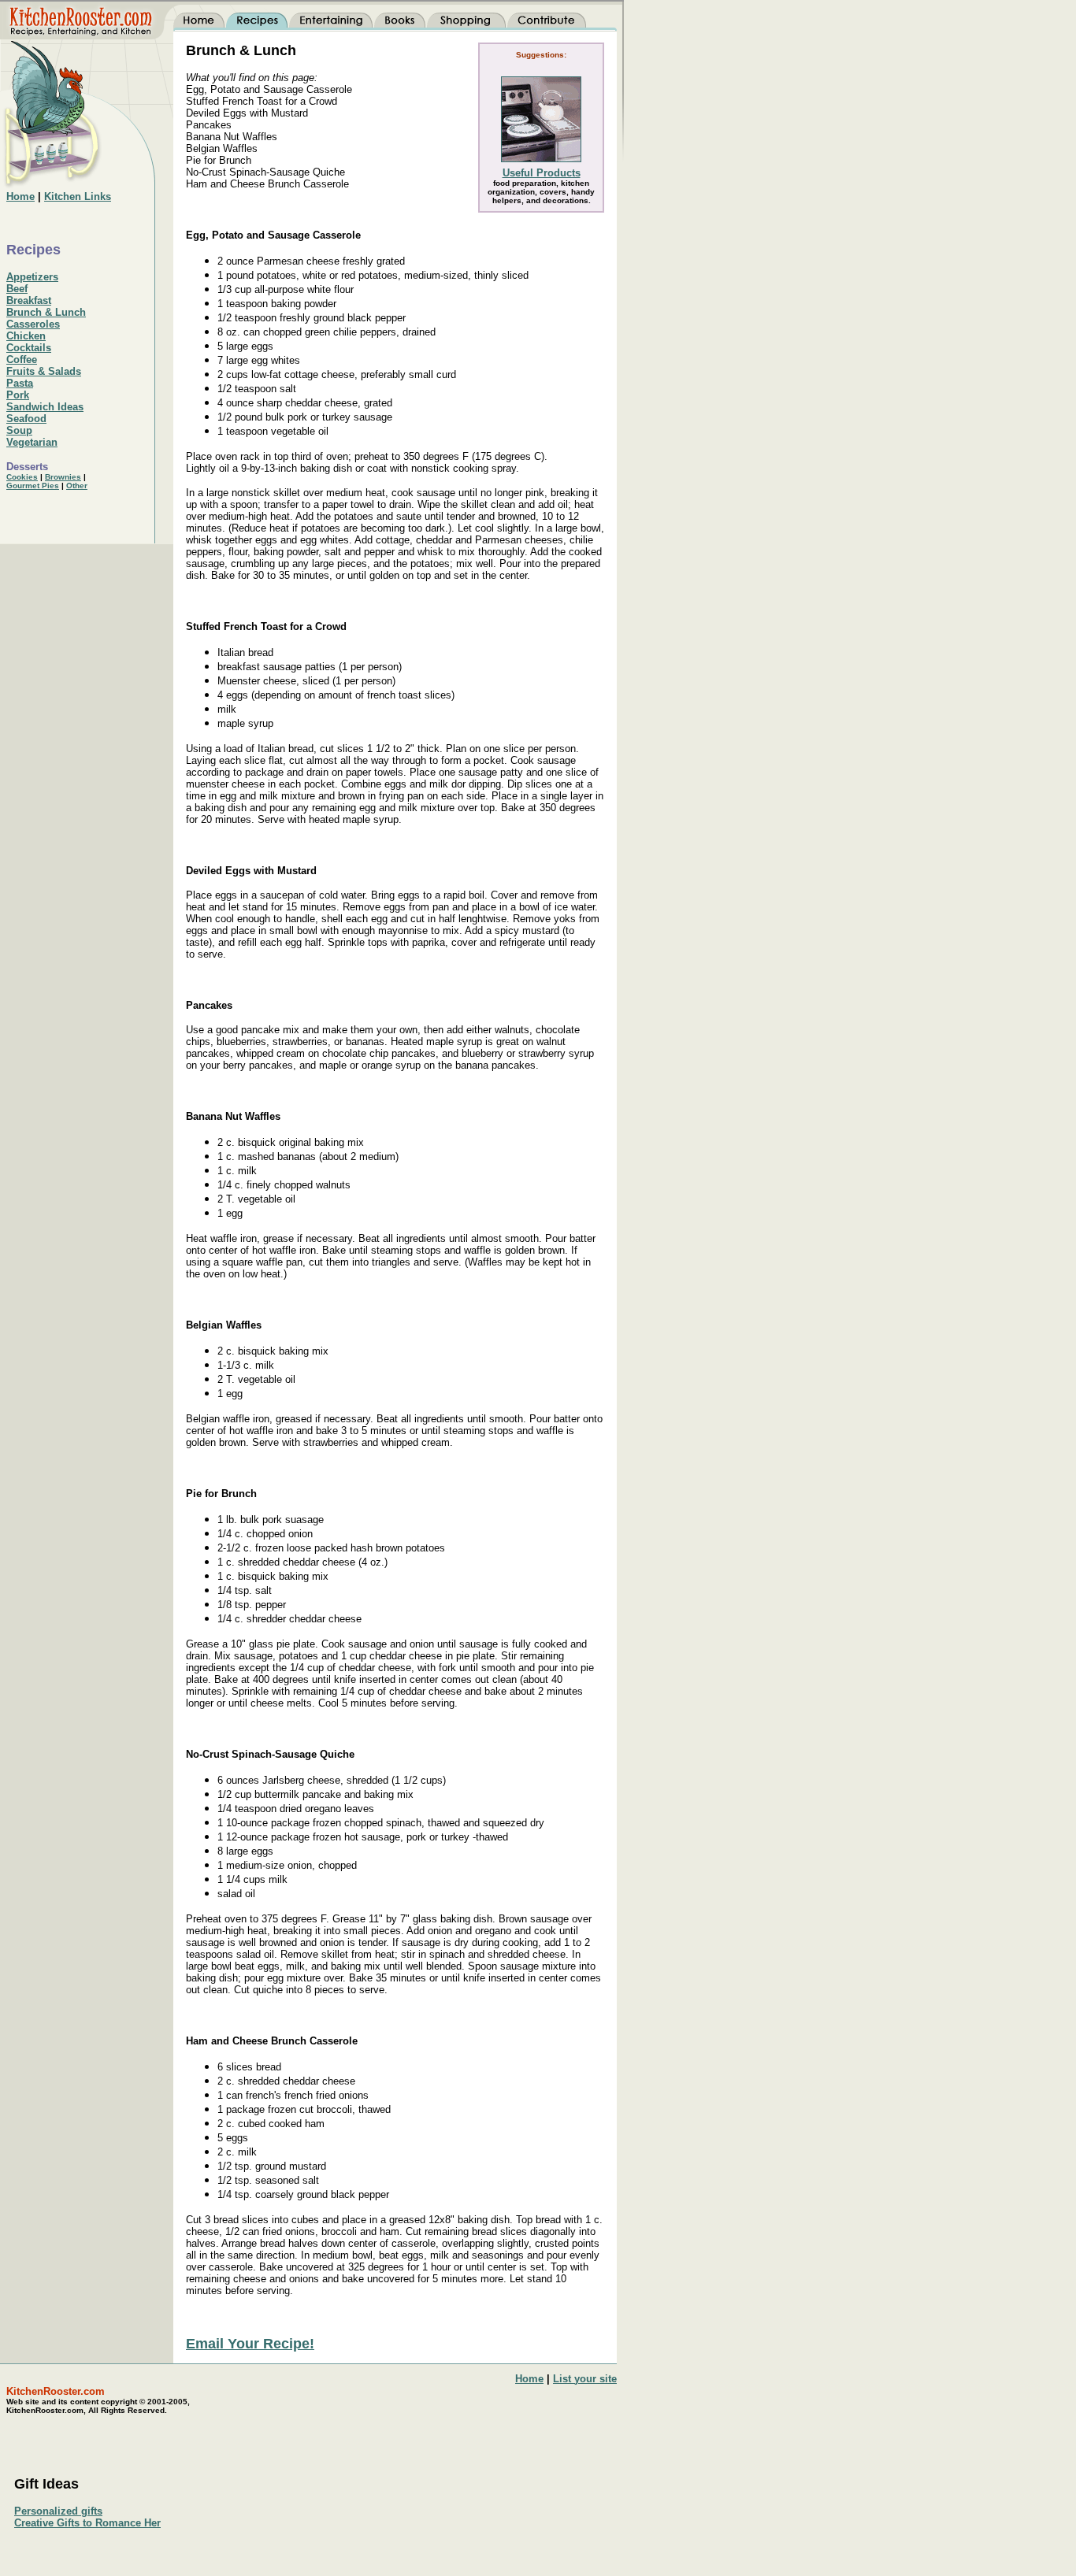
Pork (18, 395)
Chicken (26, 336)
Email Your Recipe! (250, 2344)
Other (77, 486)
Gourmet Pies (33, 486)
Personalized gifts (58, 2511)
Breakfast (29, 300)
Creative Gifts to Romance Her (87, 2523)
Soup (19, 430)
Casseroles (33, 324)
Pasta (20, 383)
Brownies (63, 477)
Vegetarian (32, 442)
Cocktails (29, 348)
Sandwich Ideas (45, 407)
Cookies (22, 477)
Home (529, 2379)
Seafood (26, 419)
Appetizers (32, 277)
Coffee (22, 360)
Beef (17, 289)
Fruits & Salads (44, 371)
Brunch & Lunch (46, 312)
